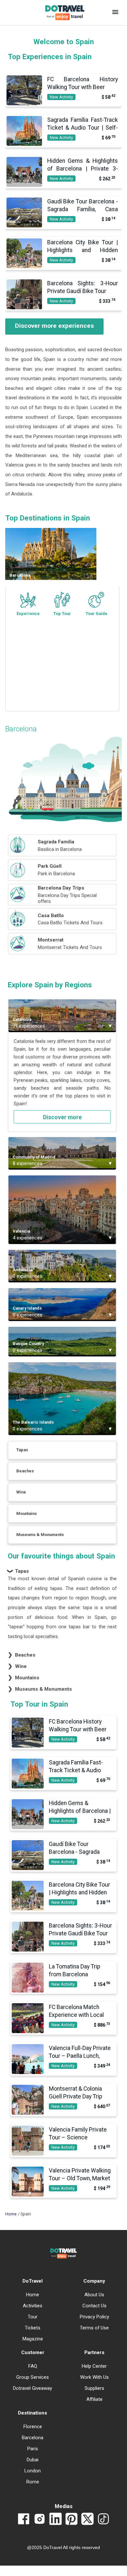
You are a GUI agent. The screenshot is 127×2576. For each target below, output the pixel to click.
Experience (28, 614)
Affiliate (94, 2399)
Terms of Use (94, 2328)
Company (94, 2281)
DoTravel (33, 2281)
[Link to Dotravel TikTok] (103, 2519)
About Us (94, 2295)
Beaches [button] (22, 1655)
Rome (33, 2482)
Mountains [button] (24, 1678)
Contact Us (94, 2306)
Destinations (33, 2413)
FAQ (33, 2366)
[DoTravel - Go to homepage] (61, 13)
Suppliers (94, 2388)
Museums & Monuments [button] (40, 1689)
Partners (94, 2352)
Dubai (33, 2460)
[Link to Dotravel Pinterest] (71, 2519)
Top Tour (62, 614)
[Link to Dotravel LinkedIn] (56, 2519)
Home (11, 2214)
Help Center (94, 2366)
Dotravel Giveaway (33, 2388)
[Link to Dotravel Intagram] (40, 2519)
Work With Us (94, 2377)
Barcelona (33, 2438)
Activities (33, 2306)
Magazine (33, 2339)
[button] (115, 13)
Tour (33, 2317)
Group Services (33, 2377)
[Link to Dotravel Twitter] (87, 2519)
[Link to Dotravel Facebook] (24, 2519)
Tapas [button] (19, 1571)
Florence (33, 2427)
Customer (33, 2352)
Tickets (33, 2328)
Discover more (62, 1117)
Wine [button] (17, 1666)
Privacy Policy (94, 2317)
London (33, 2471)
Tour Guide (97, 614)
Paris (33, 2449)
